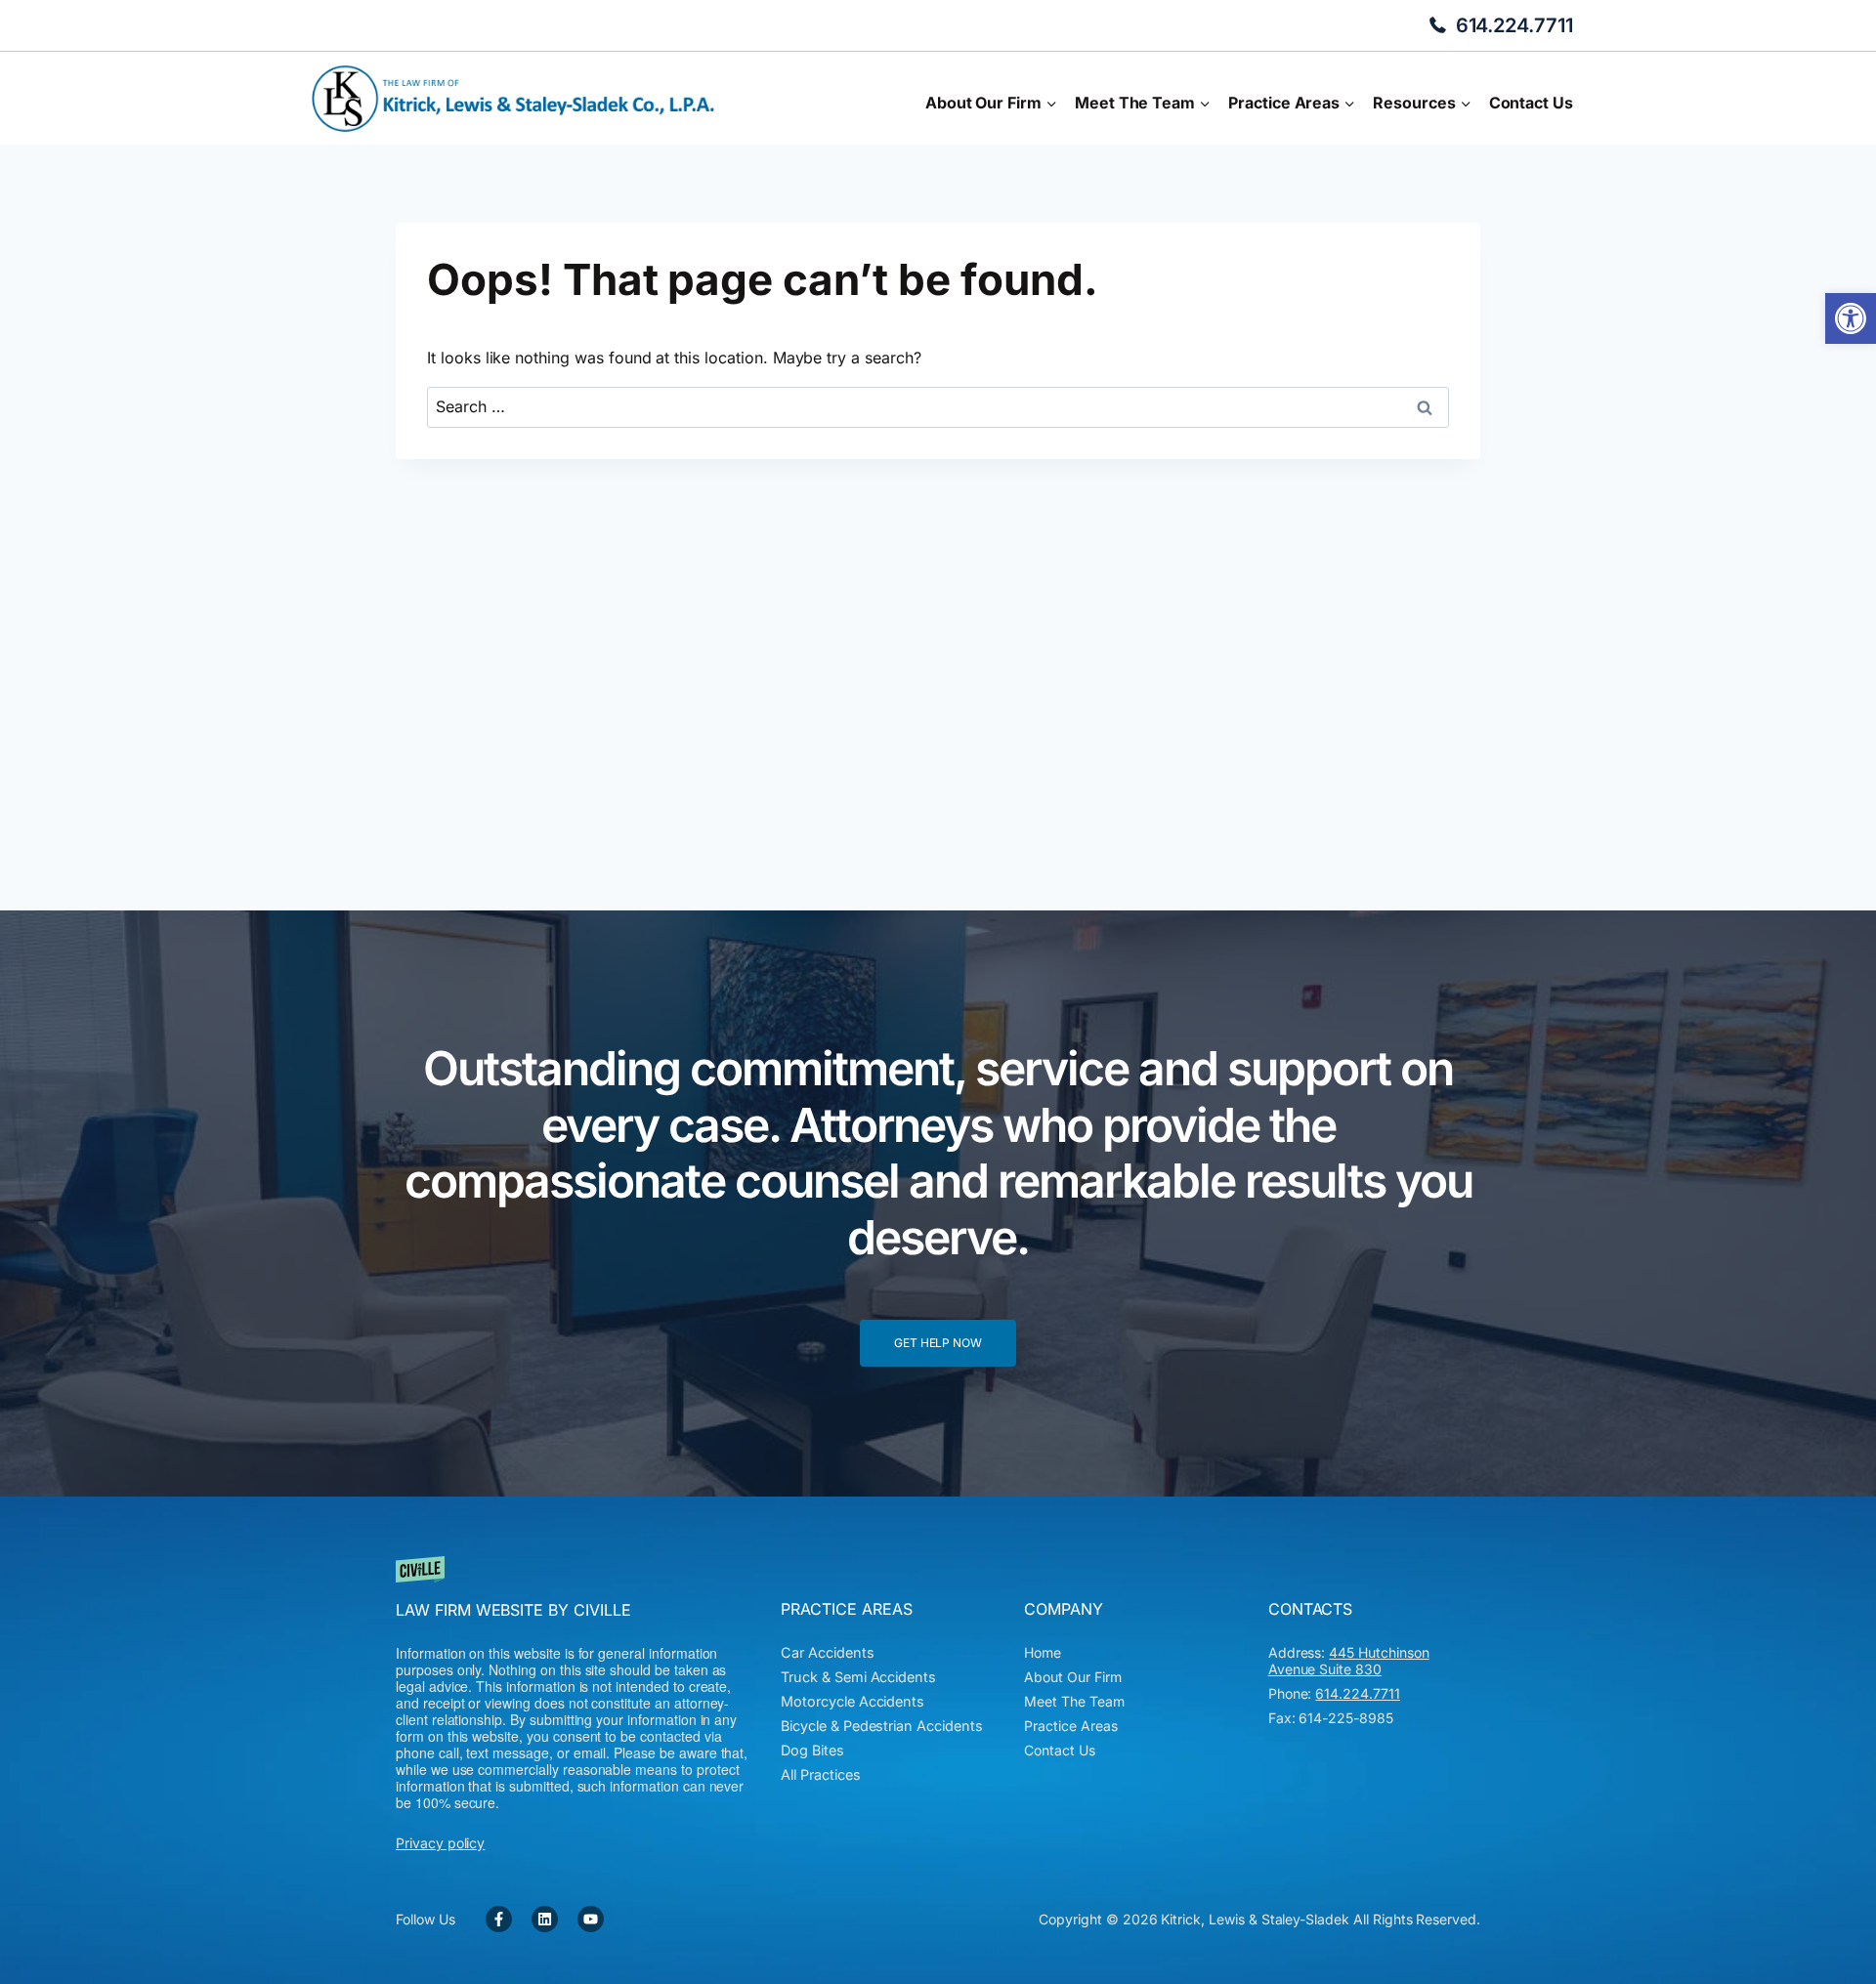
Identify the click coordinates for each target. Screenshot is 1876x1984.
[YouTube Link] (591, 1919)
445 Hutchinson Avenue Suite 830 (1349, 1661)
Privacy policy (440, 1843)
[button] (1851, 318)
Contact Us (1531, 103)
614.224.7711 (1514, 25)
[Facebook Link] (499, 1919)
